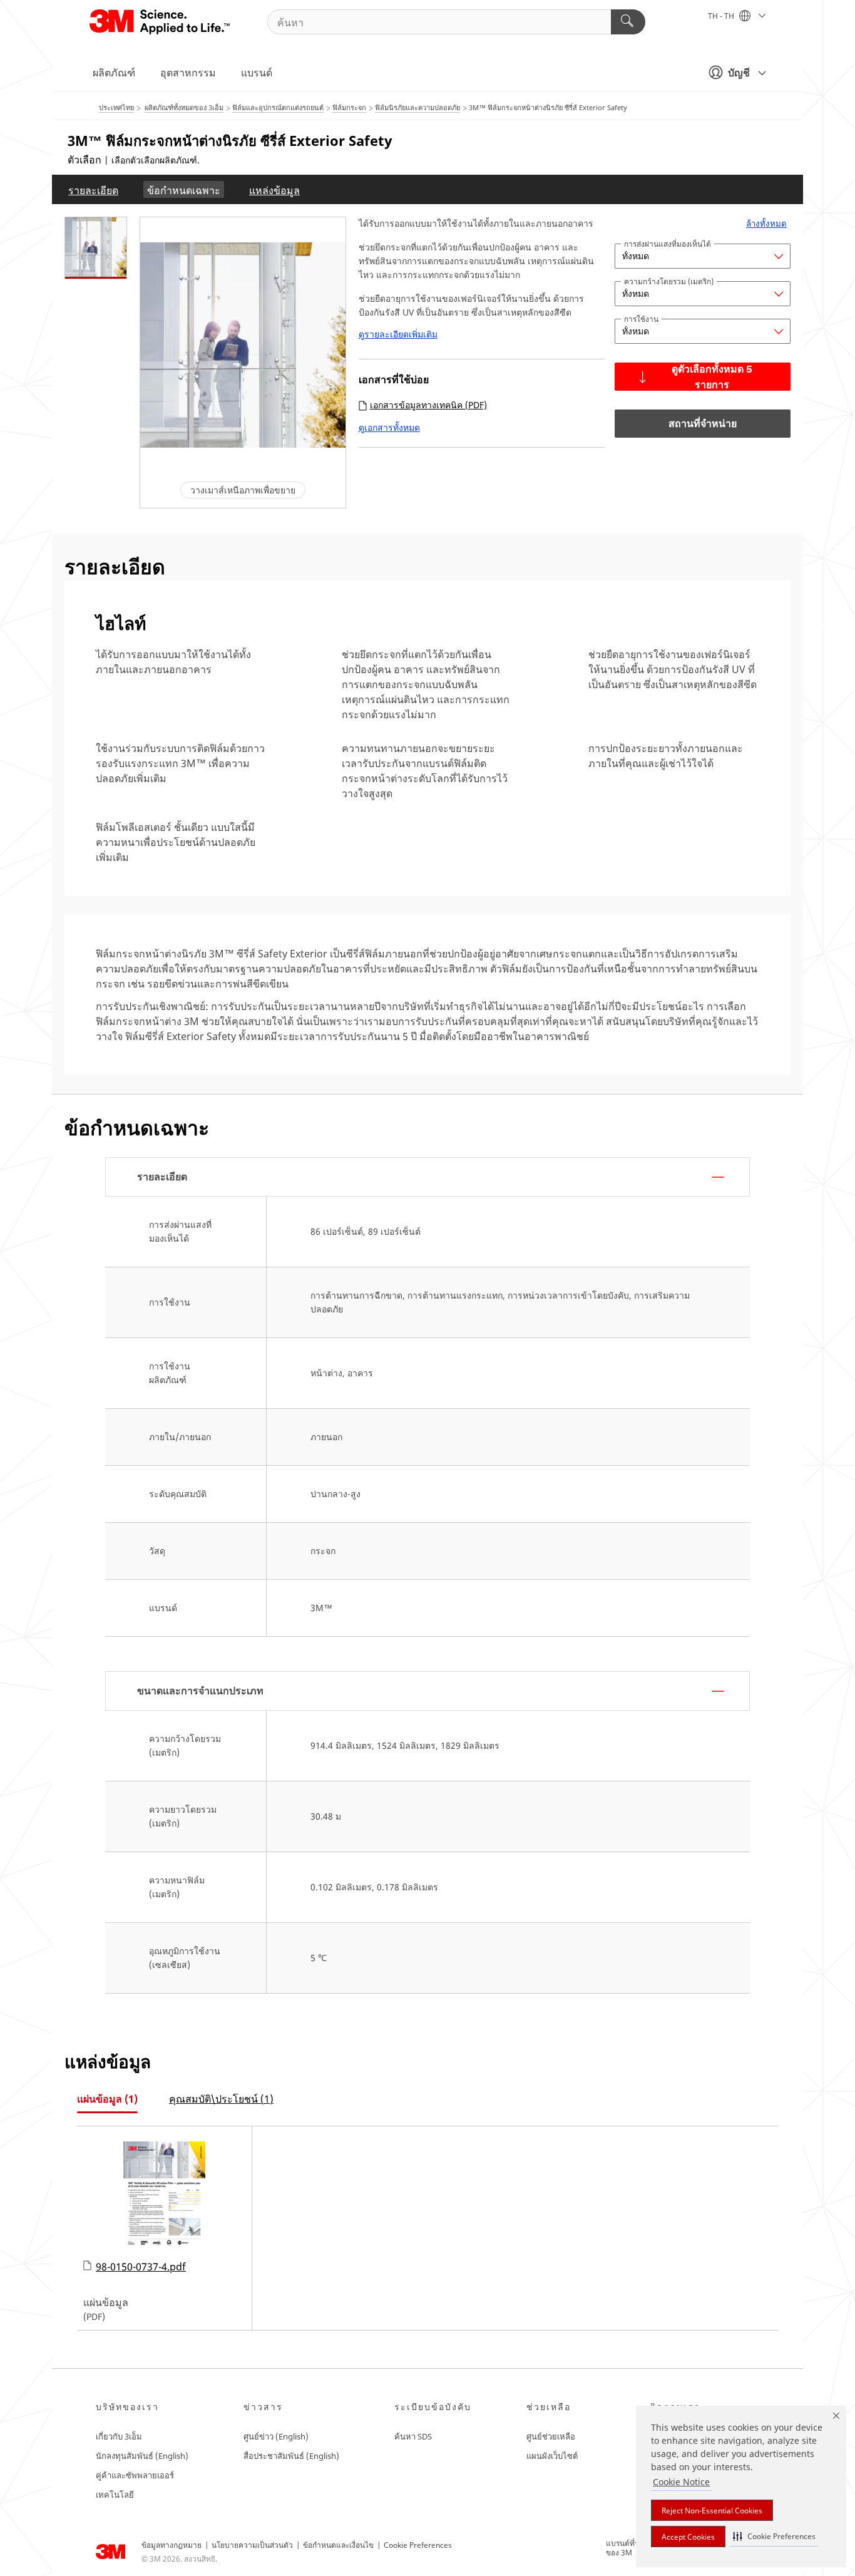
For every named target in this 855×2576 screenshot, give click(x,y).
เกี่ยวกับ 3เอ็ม (119, 2436)
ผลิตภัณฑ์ (114, 73)
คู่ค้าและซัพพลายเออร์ (135, 2475)
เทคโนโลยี (115, 2495)
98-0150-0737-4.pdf (141, 2266)
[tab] (107, 2099)
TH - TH (722, 16)
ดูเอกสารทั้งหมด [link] (389, 429)
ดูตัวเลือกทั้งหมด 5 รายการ (712, 378)
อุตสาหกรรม (188, 73)
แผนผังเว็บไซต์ (552, 2456)
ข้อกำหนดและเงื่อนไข (338, 2545)
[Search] (628, 22)
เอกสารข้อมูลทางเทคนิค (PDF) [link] (428, 405)
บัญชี (739, 73)
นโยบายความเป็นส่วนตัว (252, 2545)
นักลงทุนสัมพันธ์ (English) (142, 2456)
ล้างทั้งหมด (766, 224)
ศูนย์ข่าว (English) (276, 2436)
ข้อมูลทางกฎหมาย (172, 2545)
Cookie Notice (681, 2482)
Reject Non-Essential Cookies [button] (712, 2511)
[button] (774, 2536)
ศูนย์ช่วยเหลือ (551, 2436)
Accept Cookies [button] (688, 2537)
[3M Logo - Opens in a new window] (161, 22)
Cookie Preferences (418, 2545)
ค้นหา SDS (413, 2436)
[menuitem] (93, 189)
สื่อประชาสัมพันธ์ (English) (291, 2456)
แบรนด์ (257, 73)
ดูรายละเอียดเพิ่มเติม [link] (398, 334)
